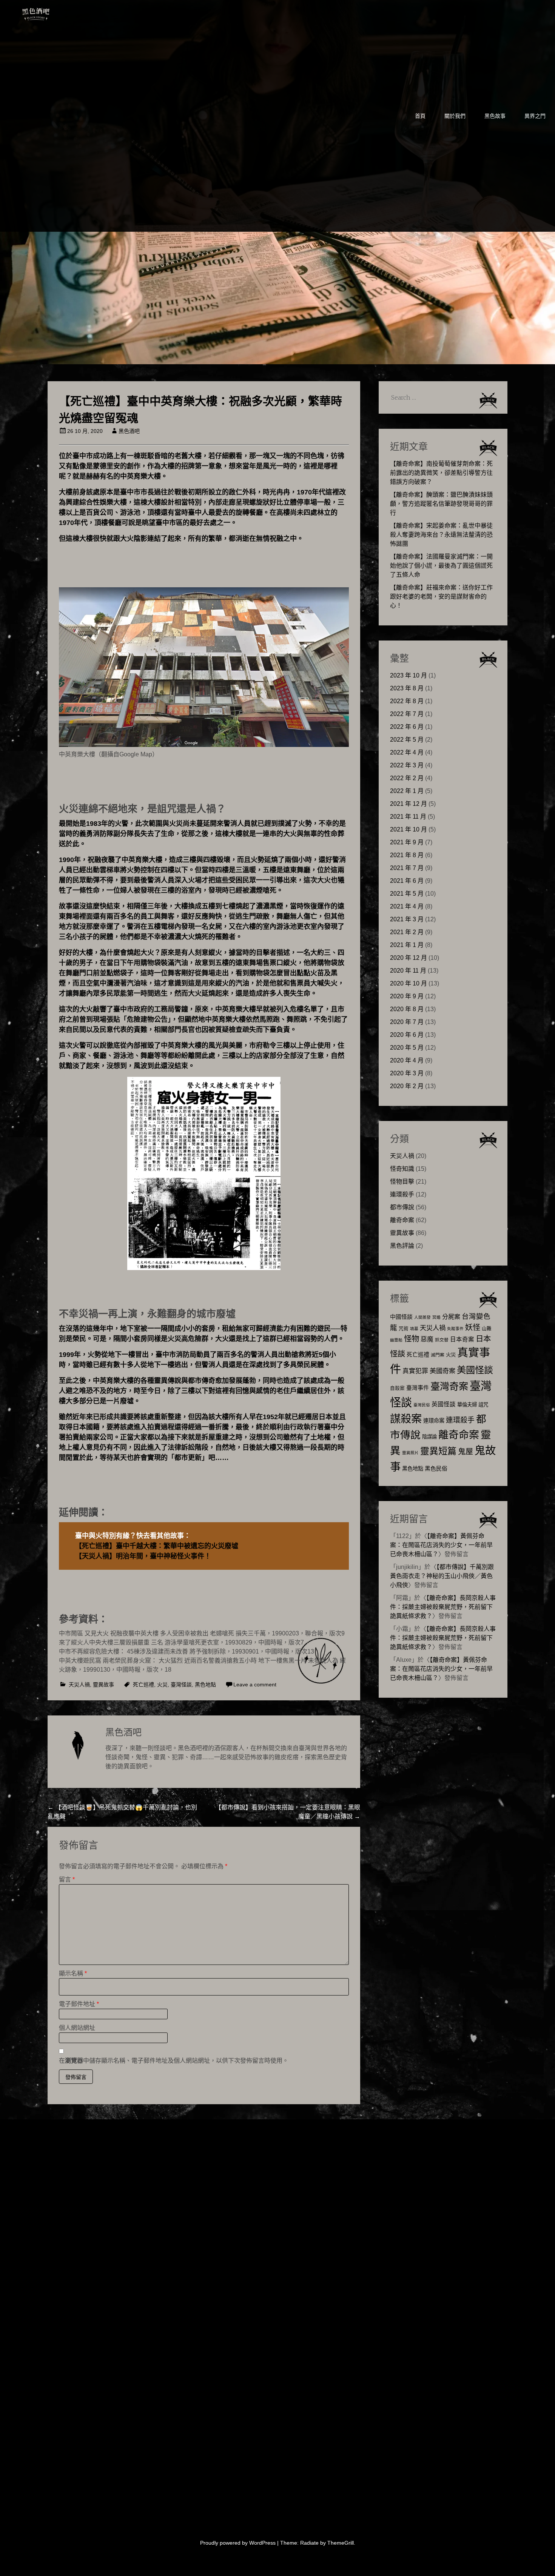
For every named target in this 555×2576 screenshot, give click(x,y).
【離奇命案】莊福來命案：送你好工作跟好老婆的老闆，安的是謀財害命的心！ (441, 597)
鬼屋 (466, 1452)
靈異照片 (410, 1453)
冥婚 (436, 1317)
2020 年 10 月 (409, 983)
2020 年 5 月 (407, 1048)
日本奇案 (462, 1339)
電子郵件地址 (79, 2004)
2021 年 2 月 (407, 932)
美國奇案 (442, 1371)
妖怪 (473, 1327)
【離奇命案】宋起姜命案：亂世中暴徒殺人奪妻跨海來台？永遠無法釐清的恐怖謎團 (441, 535)
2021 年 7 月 (407, 868)
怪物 (412, 1339)
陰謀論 (429, 1437)
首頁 (420, 116)
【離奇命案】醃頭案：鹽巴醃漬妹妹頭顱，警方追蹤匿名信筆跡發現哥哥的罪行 (441, 504)
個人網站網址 (77, 2028)
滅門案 (438, 1355)
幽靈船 (396, 1340)
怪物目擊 (402, 1182)
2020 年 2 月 (407, 1086)
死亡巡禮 (143, 1684)
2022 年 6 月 (407, 727)
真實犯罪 (415, 1371)
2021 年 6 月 (407, 881)
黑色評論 (402, 1246)
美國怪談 (475, 1370)
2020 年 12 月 (409, 958)
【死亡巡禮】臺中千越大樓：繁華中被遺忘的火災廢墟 (157, 1546)
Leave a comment (255, 1684)
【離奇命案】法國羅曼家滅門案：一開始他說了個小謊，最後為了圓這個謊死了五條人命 (441, 566)
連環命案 (434, 1421)
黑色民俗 (436, 1468)
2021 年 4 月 (407, 906)
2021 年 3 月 (407, 919)
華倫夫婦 (467, 1405)
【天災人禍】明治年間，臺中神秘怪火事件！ (143, 1556)
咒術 (404, 1329)
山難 (487, 1329)
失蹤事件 (455, 1329)
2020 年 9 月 (407, 996)
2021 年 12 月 (409, 804)
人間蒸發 (422, 1317)
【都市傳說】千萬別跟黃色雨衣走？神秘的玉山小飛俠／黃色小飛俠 (442, 1576)
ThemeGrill (341, 2543)
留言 (67, 1879)
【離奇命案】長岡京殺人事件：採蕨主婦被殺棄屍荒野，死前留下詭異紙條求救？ (443, 1607)
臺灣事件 (418, 1388)
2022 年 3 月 (407, 765)
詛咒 (483, 1405)
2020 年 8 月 (407, 1009)
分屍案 (451, 1316)
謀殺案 (406, 1419)
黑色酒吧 (59, 12)
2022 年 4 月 (407, 752)
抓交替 (442, 1340)
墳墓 (414, 1329)
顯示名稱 (73, 1973)
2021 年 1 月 (407, 945)
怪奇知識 (402, 1169)
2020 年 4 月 (407, 1060)
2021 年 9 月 (407, 842)
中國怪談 (401, 1317)
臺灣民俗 (422, 1405)
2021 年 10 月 (409, 829)
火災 (162, 1684)
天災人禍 (79, 1684)
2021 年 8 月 (407, 855)
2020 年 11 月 (408, 971)
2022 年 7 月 (407, 714)
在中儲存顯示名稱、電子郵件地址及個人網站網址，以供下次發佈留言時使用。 (174, 2061)
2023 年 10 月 (409, 675)
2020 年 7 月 (407, 1022)
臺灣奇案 (449, 1386)
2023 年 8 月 (407, 688)
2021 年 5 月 (407, 894)
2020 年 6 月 (407, 1035)
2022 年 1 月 (407, 791)
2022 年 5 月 (407, 740)
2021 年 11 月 (408, 817)
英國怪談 (444, 1404)
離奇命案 (402, 1220)
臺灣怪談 (181, 1684)
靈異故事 (103, 1684)
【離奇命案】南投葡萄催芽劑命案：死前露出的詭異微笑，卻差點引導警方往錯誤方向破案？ (441, 473)
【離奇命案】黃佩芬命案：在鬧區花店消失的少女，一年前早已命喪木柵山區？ (441, 1545)
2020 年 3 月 (407, 1073)
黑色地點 (205, 1684)
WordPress (262, 2543)
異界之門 (535, 116)
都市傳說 (402, 1207)
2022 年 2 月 (407, 778)
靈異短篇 (438, 1451)
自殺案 (397, 1388)
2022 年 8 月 (407, 701)
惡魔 (427, 1339)
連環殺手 (402, 1194)
